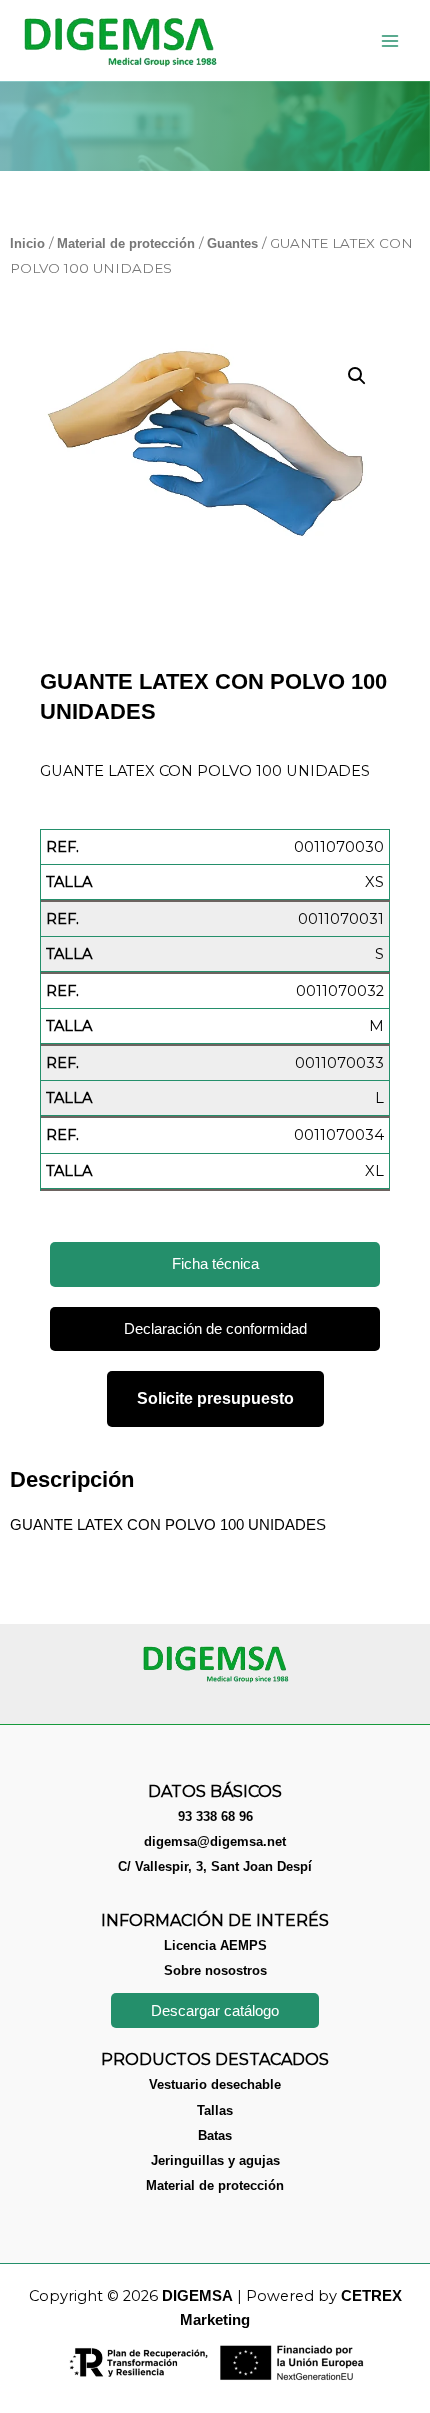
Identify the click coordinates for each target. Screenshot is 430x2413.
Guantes (232, 243)
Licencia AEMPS (215, 1945)
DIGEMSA (197, 2296)
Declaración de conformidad (215, 1329)
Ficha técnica (215, 1264)
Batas (215, 2135)
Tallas (215, 2110)
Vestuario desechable (215, 2084)
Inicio (27, 243)
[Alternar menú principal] (390, 40)
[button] (357, 376)
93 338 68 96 (215, 1816)
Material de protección (126, 243)
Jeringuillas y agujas (215, 2160)
